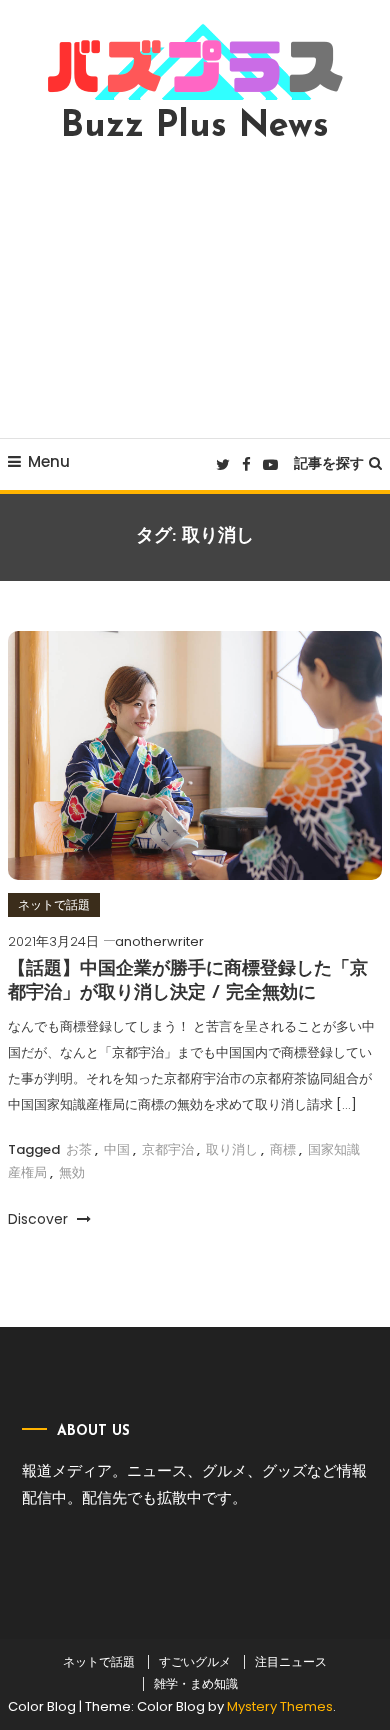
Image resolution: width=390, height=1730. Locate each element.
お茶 (79, 1149)
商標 (283, 1149)
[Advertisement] (195, 291)
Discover (40, 1219)
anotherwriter (159, 941)
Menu (49, 461)
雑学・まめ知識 (196, 1684)
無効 (72, 1172)
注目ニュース (291, 1662)
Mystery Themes (280, 1706)
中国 (117, 1149)
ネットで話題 (54, 904)
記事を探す (329, 463)
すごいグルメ (195, 1662)
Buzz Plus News (195, 127)
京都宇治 (168, 1149)
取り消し (232, 1149)
